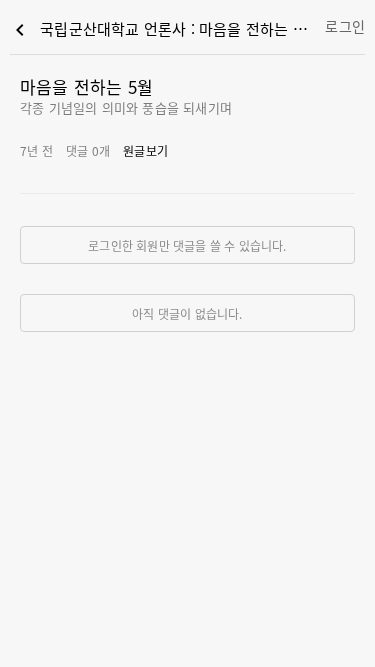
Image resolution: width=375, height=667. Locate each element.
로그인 (345, 26)
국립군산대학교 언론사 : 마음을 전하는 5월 (161, 30)
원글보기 (145, 150)
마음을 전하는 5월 (86, 86)
